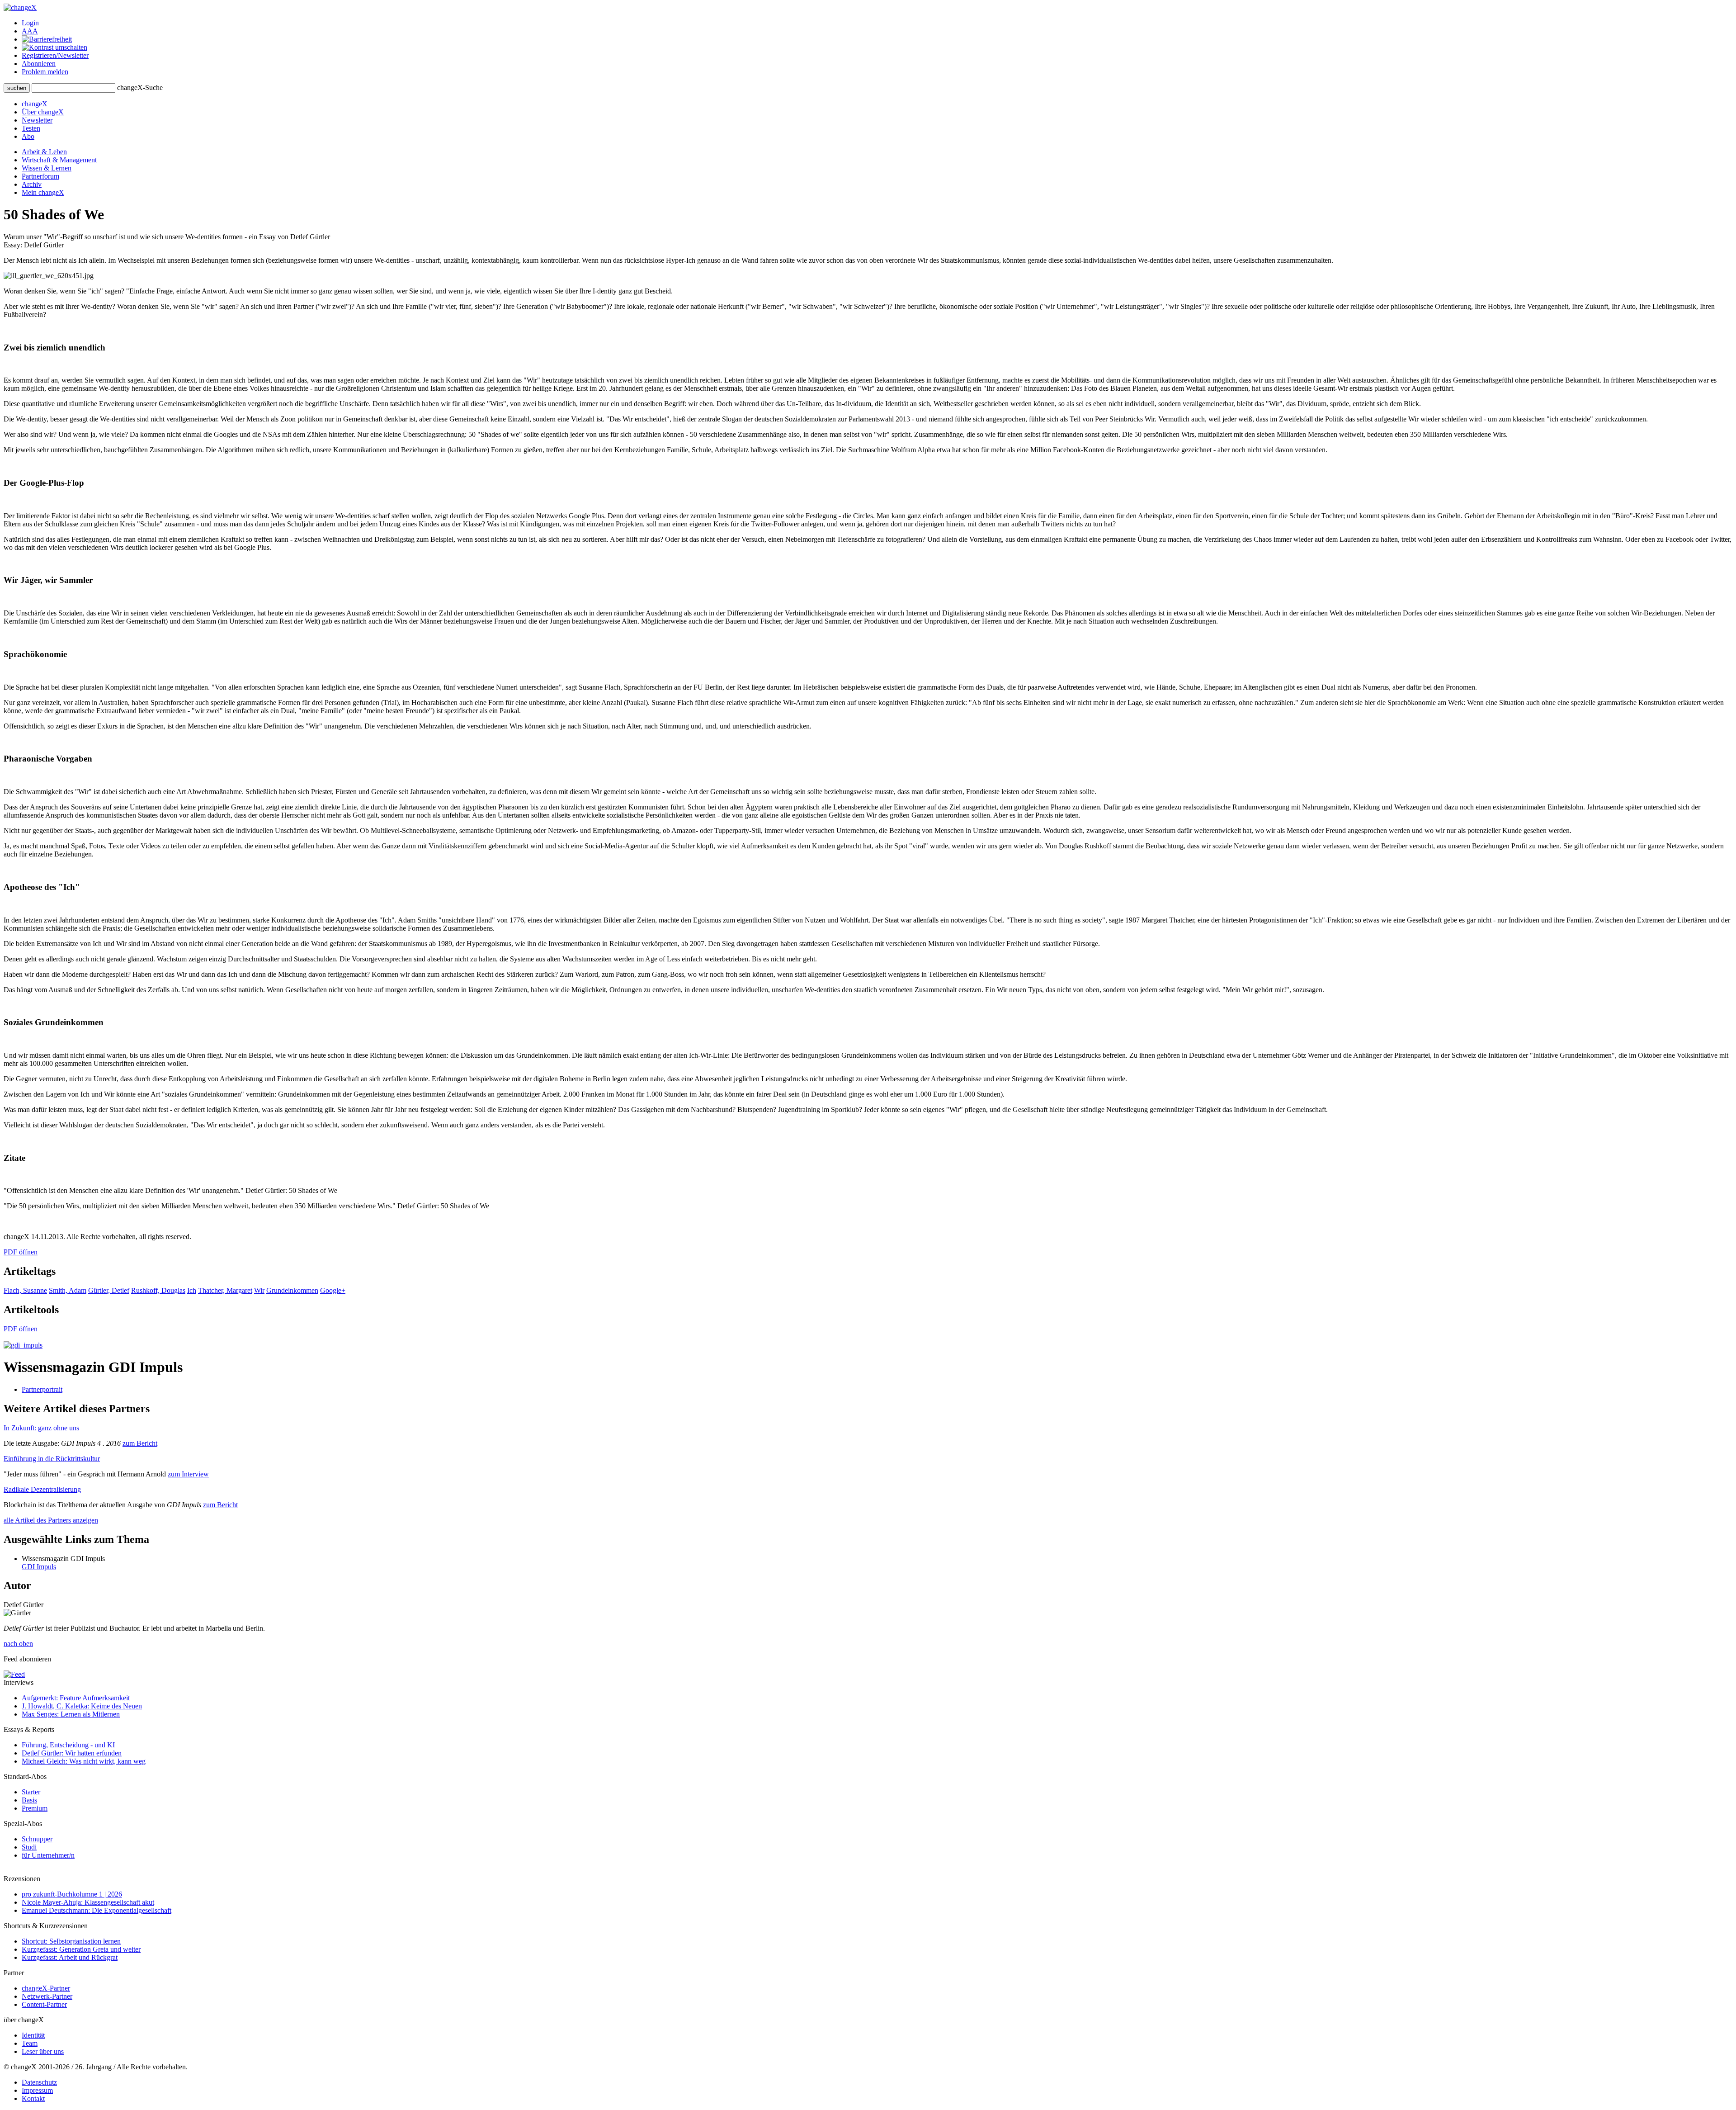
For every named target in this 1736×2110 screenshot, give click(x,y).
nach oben (18, 1644)
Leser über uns (43, 2051)
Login (30, 23)
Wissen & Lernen (47, 168)
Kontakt (33, 2098)
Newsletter (37, 120)
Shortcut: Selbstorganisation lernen (71, 1941)
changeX (35, 104)
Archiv (32, 184)
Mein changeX (43, 192)
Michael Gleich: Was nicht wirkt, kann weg (84, 1761)
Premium (35, 1808)
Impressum (37, 2090)
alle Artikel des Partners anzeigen (51, 1520)
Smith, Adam (68, 1290)
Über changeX (43, 112)
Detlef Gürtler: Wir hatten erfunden (72, 1753)
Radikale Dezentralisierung (42, 1489)
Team (30, 2043)
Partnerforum (40, 176)
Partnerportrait (42, 1389)
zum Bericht (140, 1443)
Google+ (333, 1290)
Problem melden (45, 72)
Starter (31, 1792)
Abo (28, 136)
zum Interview (188, 1474)
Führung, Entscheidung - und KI (68, 1745)
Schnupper (37, 1839)
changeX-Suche (140, 88)
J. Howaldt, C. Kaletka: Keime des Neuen (82, 1706)
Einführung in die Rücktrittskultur (52, 1459)
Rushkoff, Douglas (158, 1290)
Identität (33, 2035)
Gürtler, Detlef (109, 1290)
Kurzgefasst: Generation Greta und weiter (81, 1949)
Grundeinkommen (292, 1290)
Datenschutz (39, 2082)
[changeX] (20, 7)
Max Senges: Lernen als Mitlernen (71, 1714)
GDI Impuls (39, 1567)
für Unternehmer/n (48, 1855)
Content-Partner (44, 2004)
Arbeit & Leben (44, 152)
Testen (31, 128)
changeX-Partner (46, 1988)
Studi (29, 1847)
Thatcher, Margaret (225, 1290)
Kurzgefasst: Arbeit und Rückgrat (70, 1957)
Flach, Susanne (25, 1290)
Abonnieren (39, 64)
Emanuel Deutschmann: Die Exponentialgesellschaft (97, 1910)
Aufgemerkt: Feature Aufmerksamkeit (76, 1698)
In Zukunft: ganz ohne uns (41, 1428)
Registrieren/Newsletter (55, 55)
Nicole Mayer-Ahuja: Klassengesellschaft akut (88, 1902)
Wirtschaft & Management (59, 160)
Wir (259, 1290)
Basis (29, 1800)
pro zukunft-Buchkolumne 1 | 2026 (72, 1894)
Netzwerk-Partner (47, 1996)
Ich (192, 1290)
